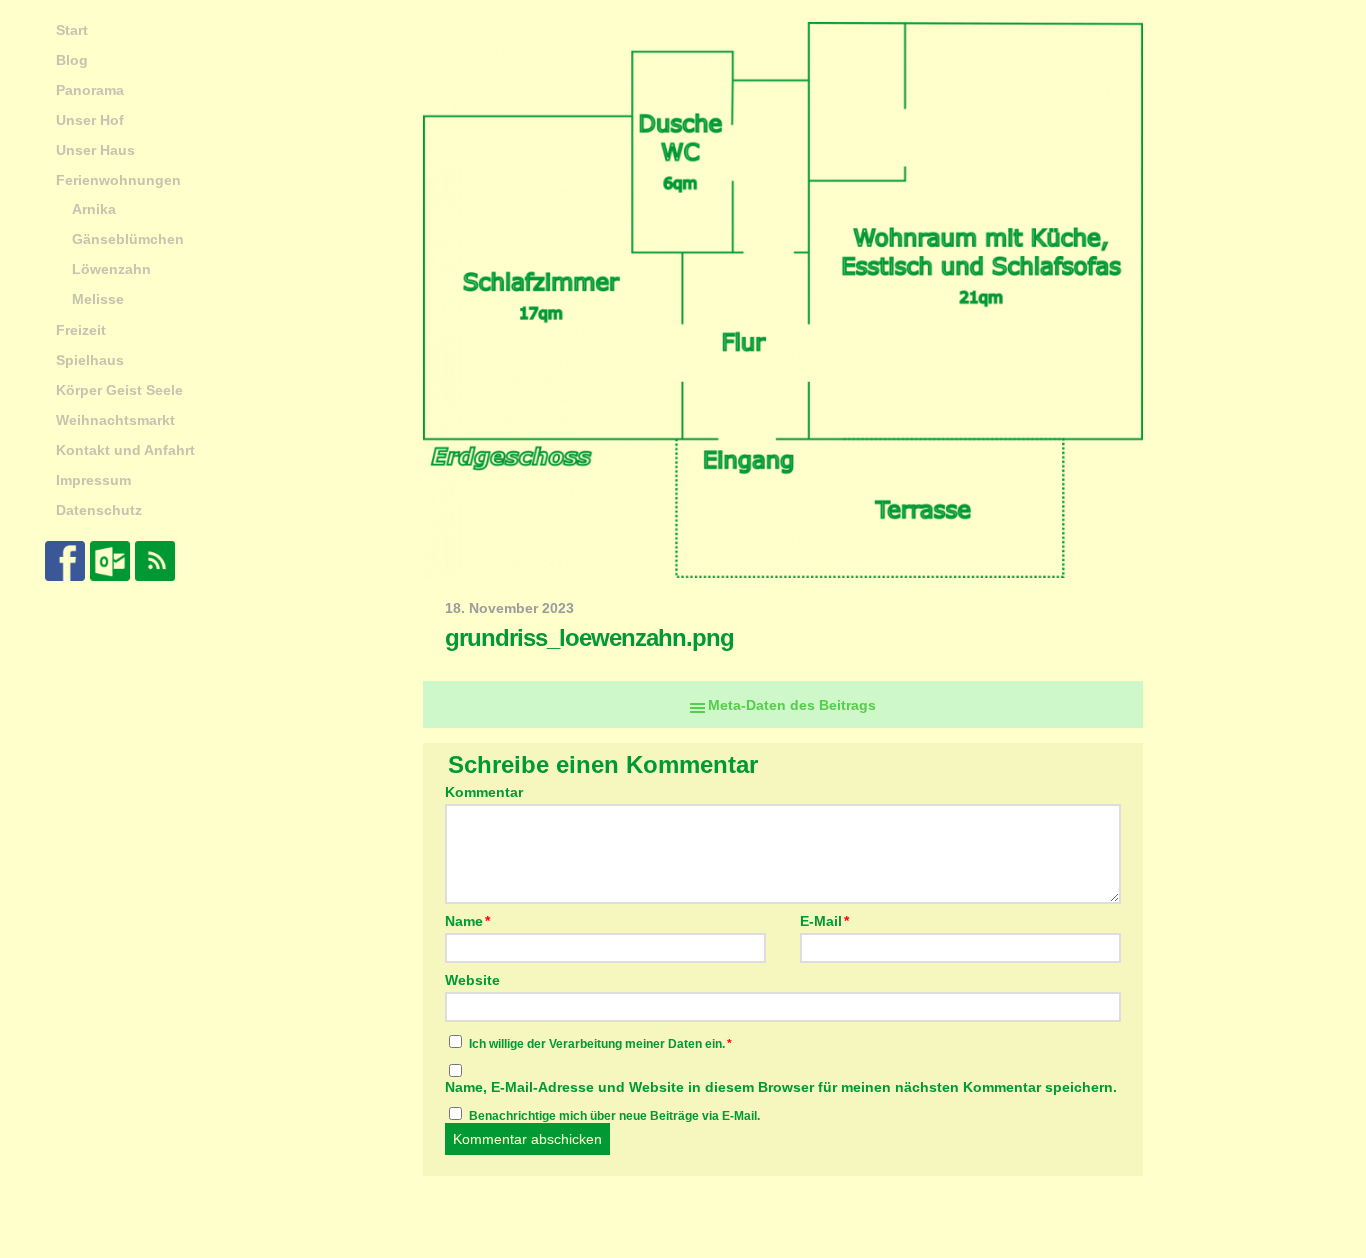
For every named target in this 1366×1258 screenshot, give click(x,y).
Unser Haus (95, 150)
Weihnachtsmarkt (115, 420)
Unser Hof (90, 120)
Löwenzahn (111, 269)
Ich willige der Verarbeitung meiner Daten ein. (600, 1044)
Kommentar (484, 792)
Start (72, 30)
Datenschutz (99, 510)
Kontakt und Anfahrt (125, 450)
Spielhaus (90, 360)
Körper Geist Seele (119, 390)
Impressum (93, 480)
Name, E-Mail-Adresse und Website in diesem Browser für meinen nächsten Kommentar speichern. (781, 1087)
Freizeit (81, 330)
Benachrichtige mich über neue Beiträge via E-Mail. (614, 1116)
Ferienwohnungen (118, 180)
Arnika (94, 209)
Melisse (98, 299)
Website (472, 979)
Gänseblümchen (128, 239)
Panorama (90, 90)
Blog (72, 60)
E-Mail (824, 921)
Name (467, 921)
